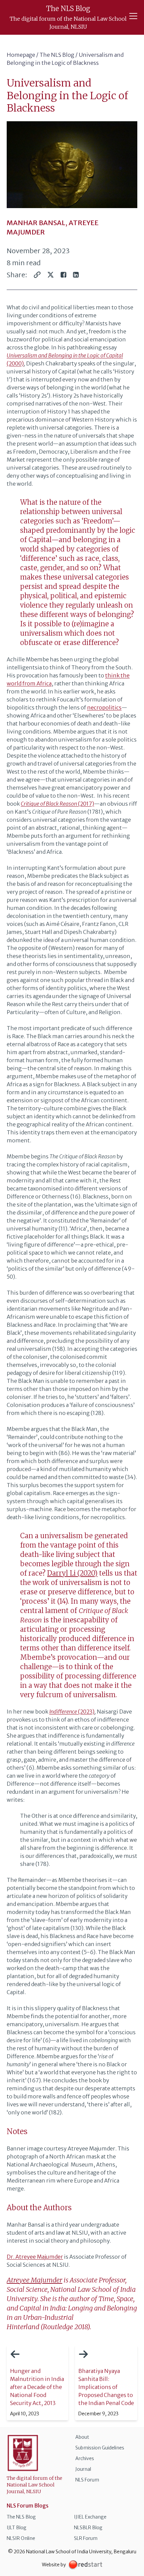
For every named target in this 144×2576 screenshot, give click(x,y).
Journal (83, 2469)
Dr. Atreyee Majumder (35, 2257)
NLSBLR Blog (88, 2528)
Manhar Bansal (36, 223)
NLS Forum (87, 2480)
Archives (85, 2458)
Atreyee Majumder (34, 2280)
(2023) (72, 1712)
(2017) (57, 804)
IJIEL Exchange (90, 2517)
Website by (54, 2565)
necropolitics (104, 707)
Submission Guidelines (100, 2448)
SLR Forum (86, 2538)
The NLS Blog (57, 55)
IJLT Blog (17, 2528)
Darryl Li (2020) (72, 1573)
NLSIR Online (21, 2538)
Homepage (21, 55)
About (82, 2437)
